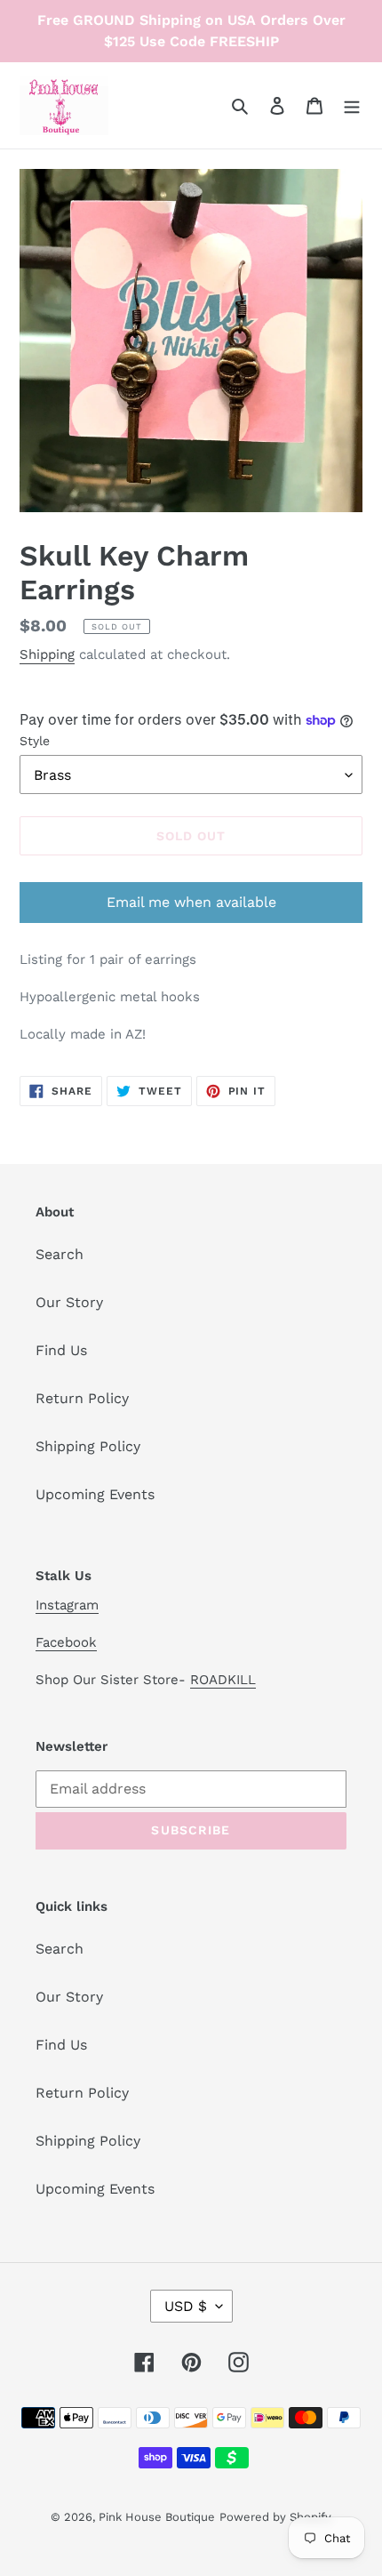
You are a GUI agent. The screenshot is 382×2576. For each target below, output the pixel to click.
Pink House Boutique (157, 2517)
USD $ (186, 2306)
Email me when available (191, 902)
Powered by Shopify (275, 2517)
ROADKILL (223, 1680)
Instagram (67, 1605)
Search (60, 1254)
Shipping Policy (88, 1446)
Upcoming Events (95, 1494)
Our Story (69, 1302)
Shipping (47, 654)
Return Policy (82, 1398)
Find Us (61, 1350)
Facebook (66, 1642)
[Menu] (352, 105)
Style (35, 741)
